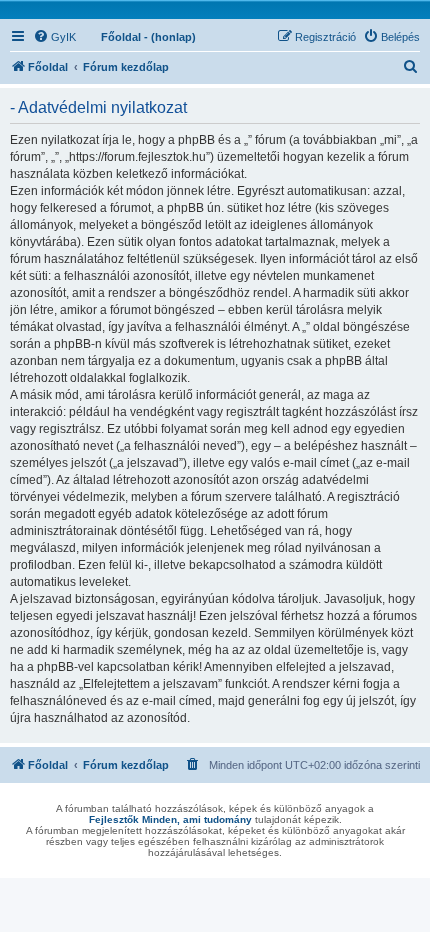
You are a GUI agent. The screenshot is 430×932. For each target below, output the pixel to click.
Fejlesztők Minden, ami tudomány (170, 819)
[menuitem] (54, 37)
